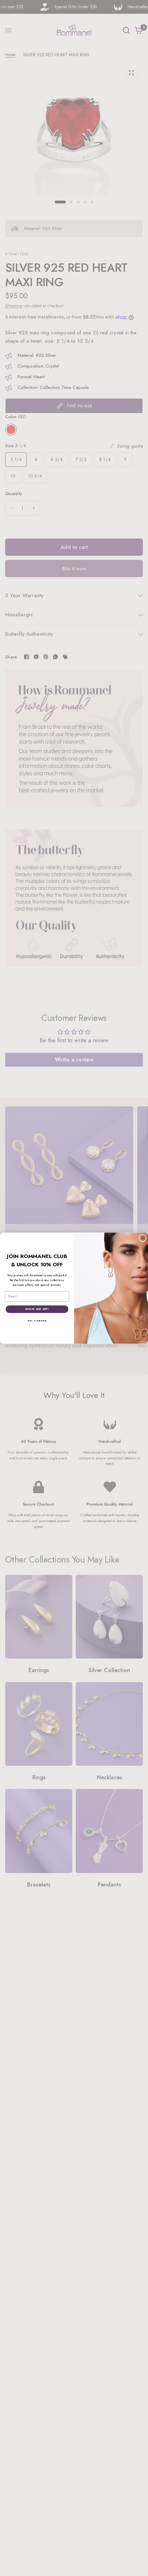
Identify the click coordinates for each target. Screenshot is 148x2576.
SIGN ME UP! (37, 1309)
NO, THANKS (37, 1320)
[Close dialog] (143, 1238)
